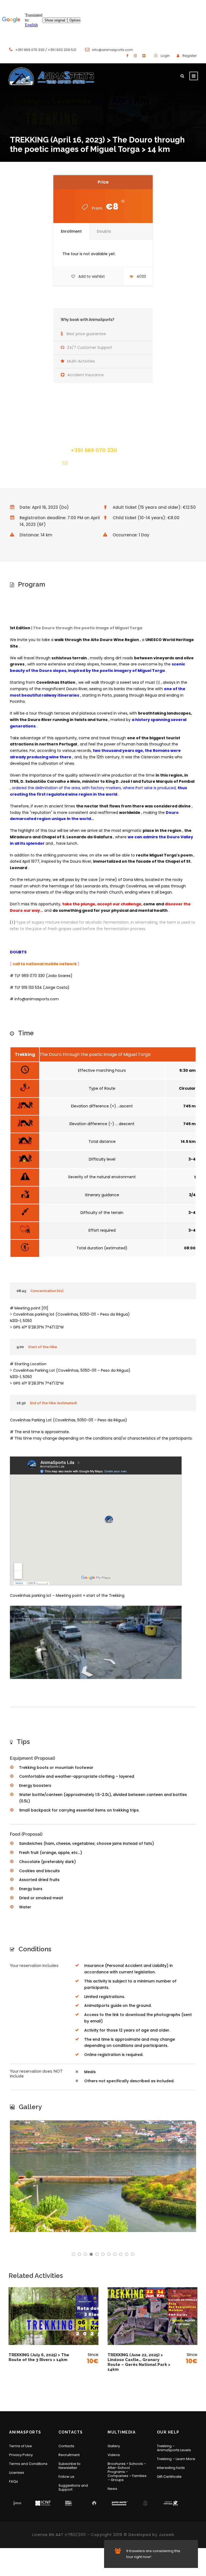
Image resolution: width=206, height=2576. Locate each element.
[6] (103, 2254)
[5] (97, 2254)
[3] (85, 2254)
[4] (91, 2254)
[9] (121, 2254)
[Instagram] (135, 56)
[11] (133, 2254)
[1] (73, 2254)
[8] (115, 2254)
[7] (109, 2254)
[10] (127, 2254)
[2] (79, 2254)
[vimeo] (144, 56)
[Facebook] (127, 56)
